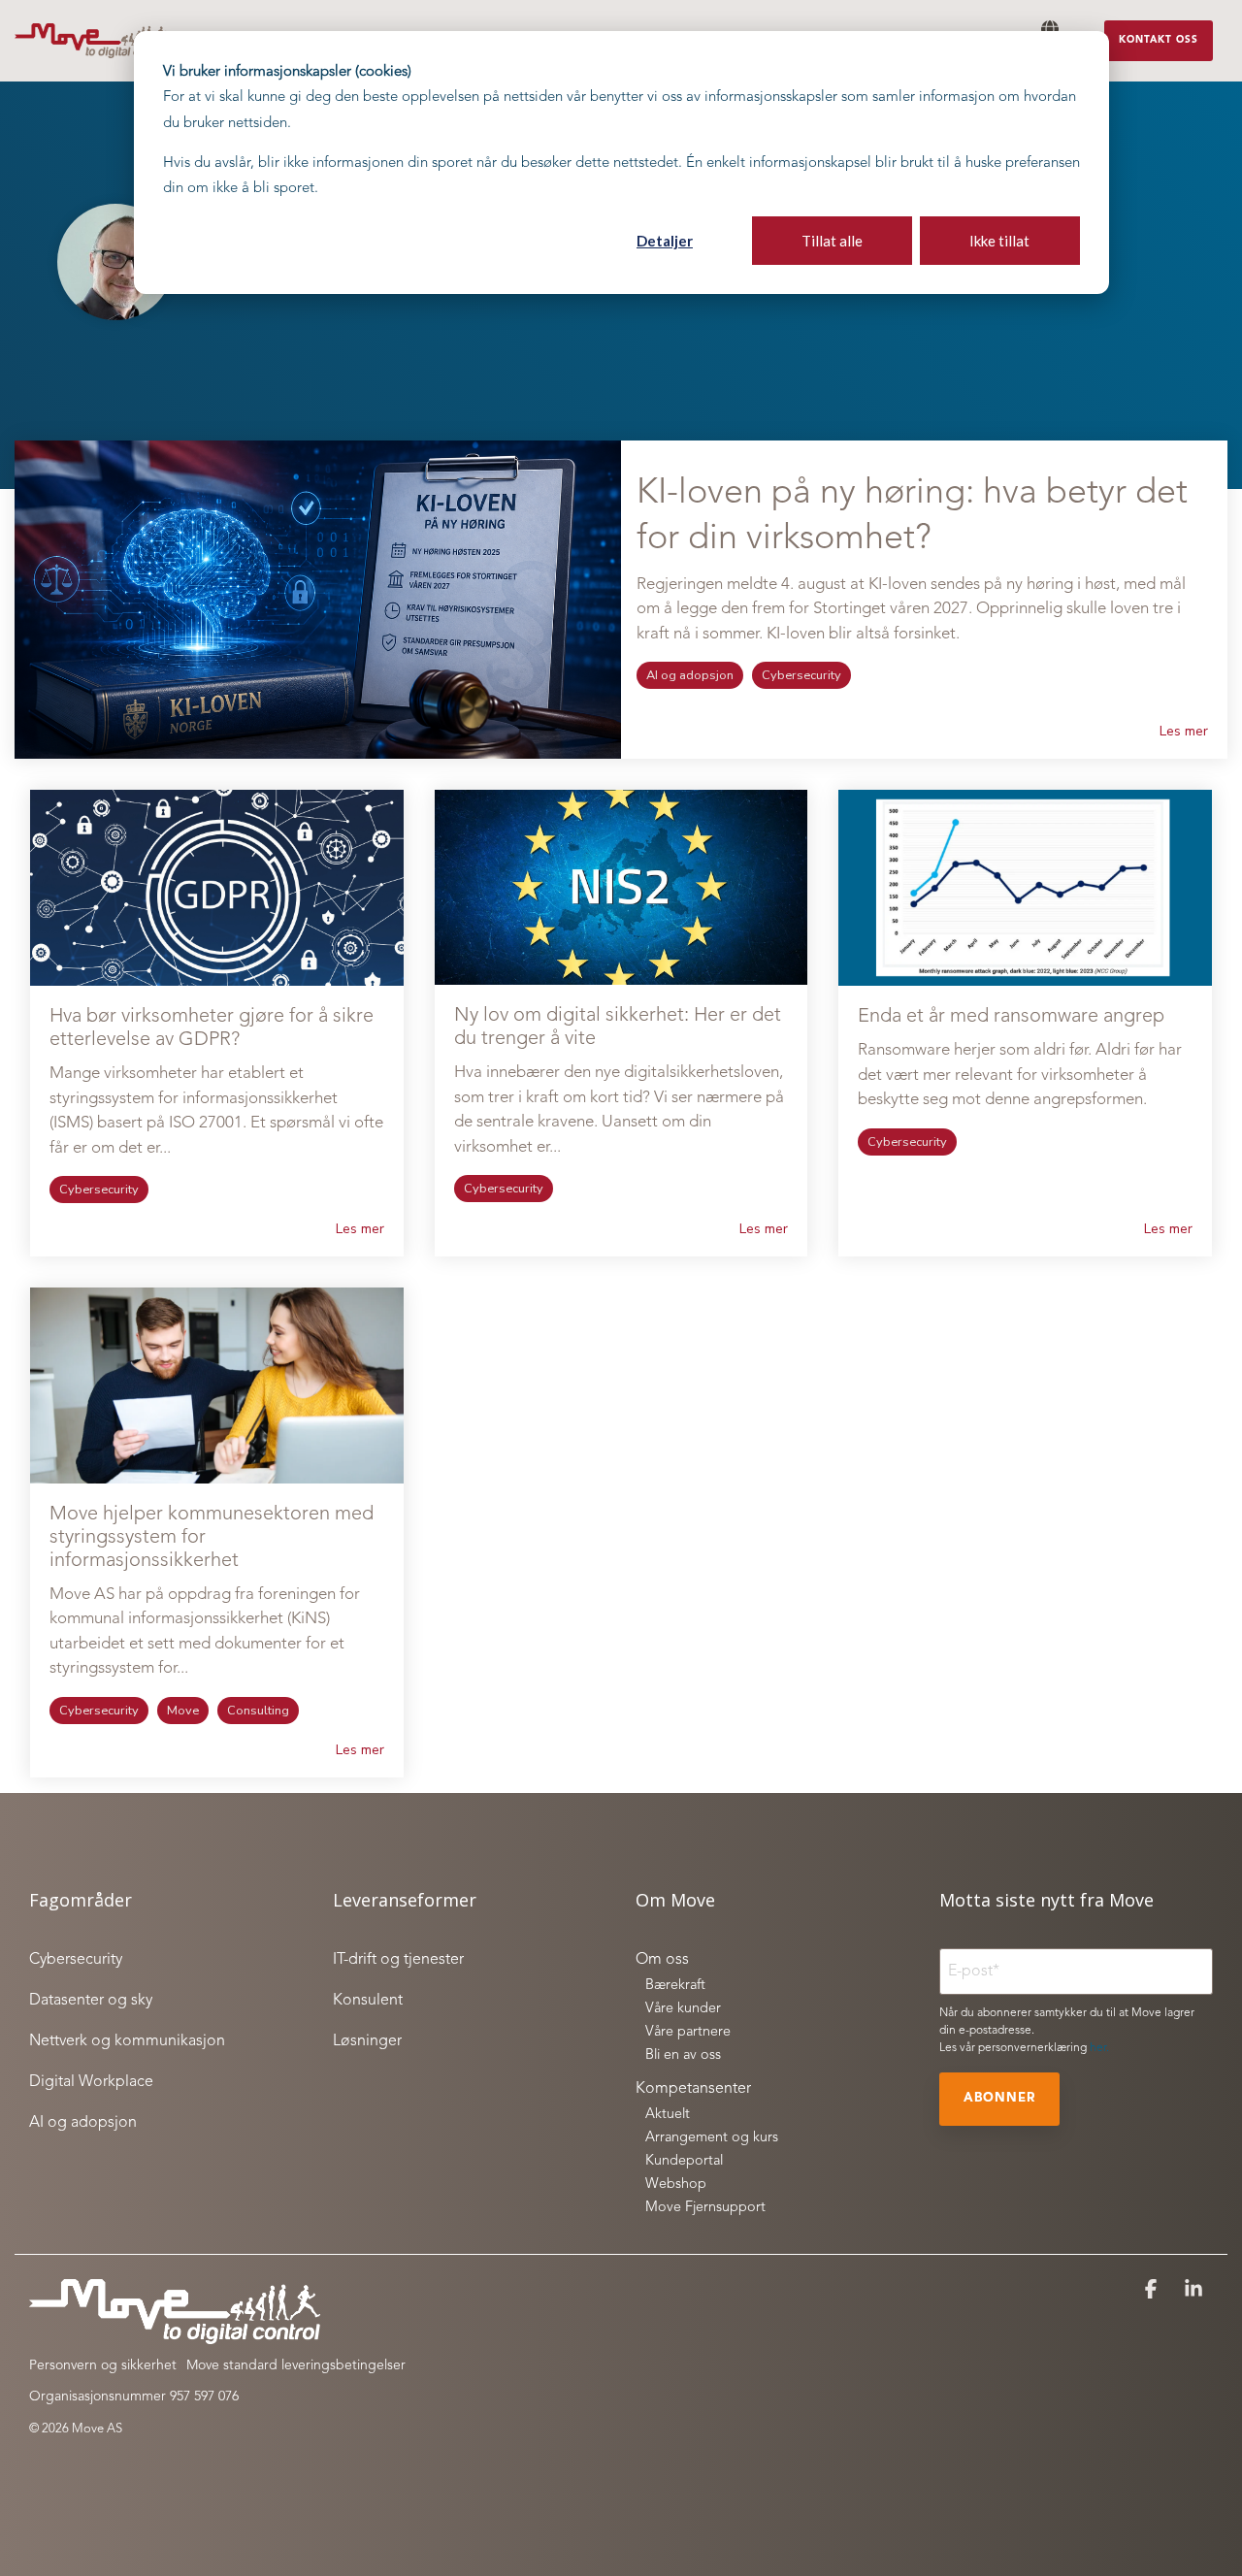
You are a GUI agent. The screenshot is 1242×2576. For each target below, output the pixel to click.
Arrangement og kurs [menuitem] (712, 2138)
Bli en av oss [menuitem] (683, 2055)
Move (183, 1711)
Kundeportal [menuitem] (684, 2161)
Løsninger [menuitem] (367, 2041)
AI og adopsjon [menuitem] (83, 2123)
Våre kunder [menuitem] (683, 2009)
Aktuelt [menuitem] (668, 2115)
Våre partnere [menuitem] (688, 2032)
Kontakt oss (1159, 40)
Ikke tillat (999, 241)
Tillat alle (832, 241)
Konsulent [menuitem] (368, 2001)
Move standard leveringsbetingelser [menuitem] (296, 2365)
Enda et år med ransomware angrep (1011, 1017)
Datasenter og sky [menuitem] (91, 2001)
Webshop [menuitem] (676, 2185)
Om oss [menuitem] (662, 1960)
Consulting (258, 1711)
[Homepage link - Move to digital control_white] (175, 2334)
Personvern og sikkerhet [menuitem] (103, 2365)
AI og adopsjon (690, 675)
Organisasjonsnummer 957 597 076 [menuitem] (134, 2397)
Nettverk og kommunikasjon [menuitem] (127, 2041)
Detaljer (665, 241)
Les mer (1184, 732)
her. (1099, 2048)
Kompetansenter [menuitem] (693, 2089)
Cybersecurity (801, 675)
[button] (1153, 2291)
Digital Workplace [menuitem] (91, 2082)
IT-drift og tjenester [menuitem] (398, 1960)
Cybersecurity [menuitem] (76, 1960)
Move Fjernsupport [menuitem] (705, 2208)
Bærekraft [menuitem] (675, 1986)
